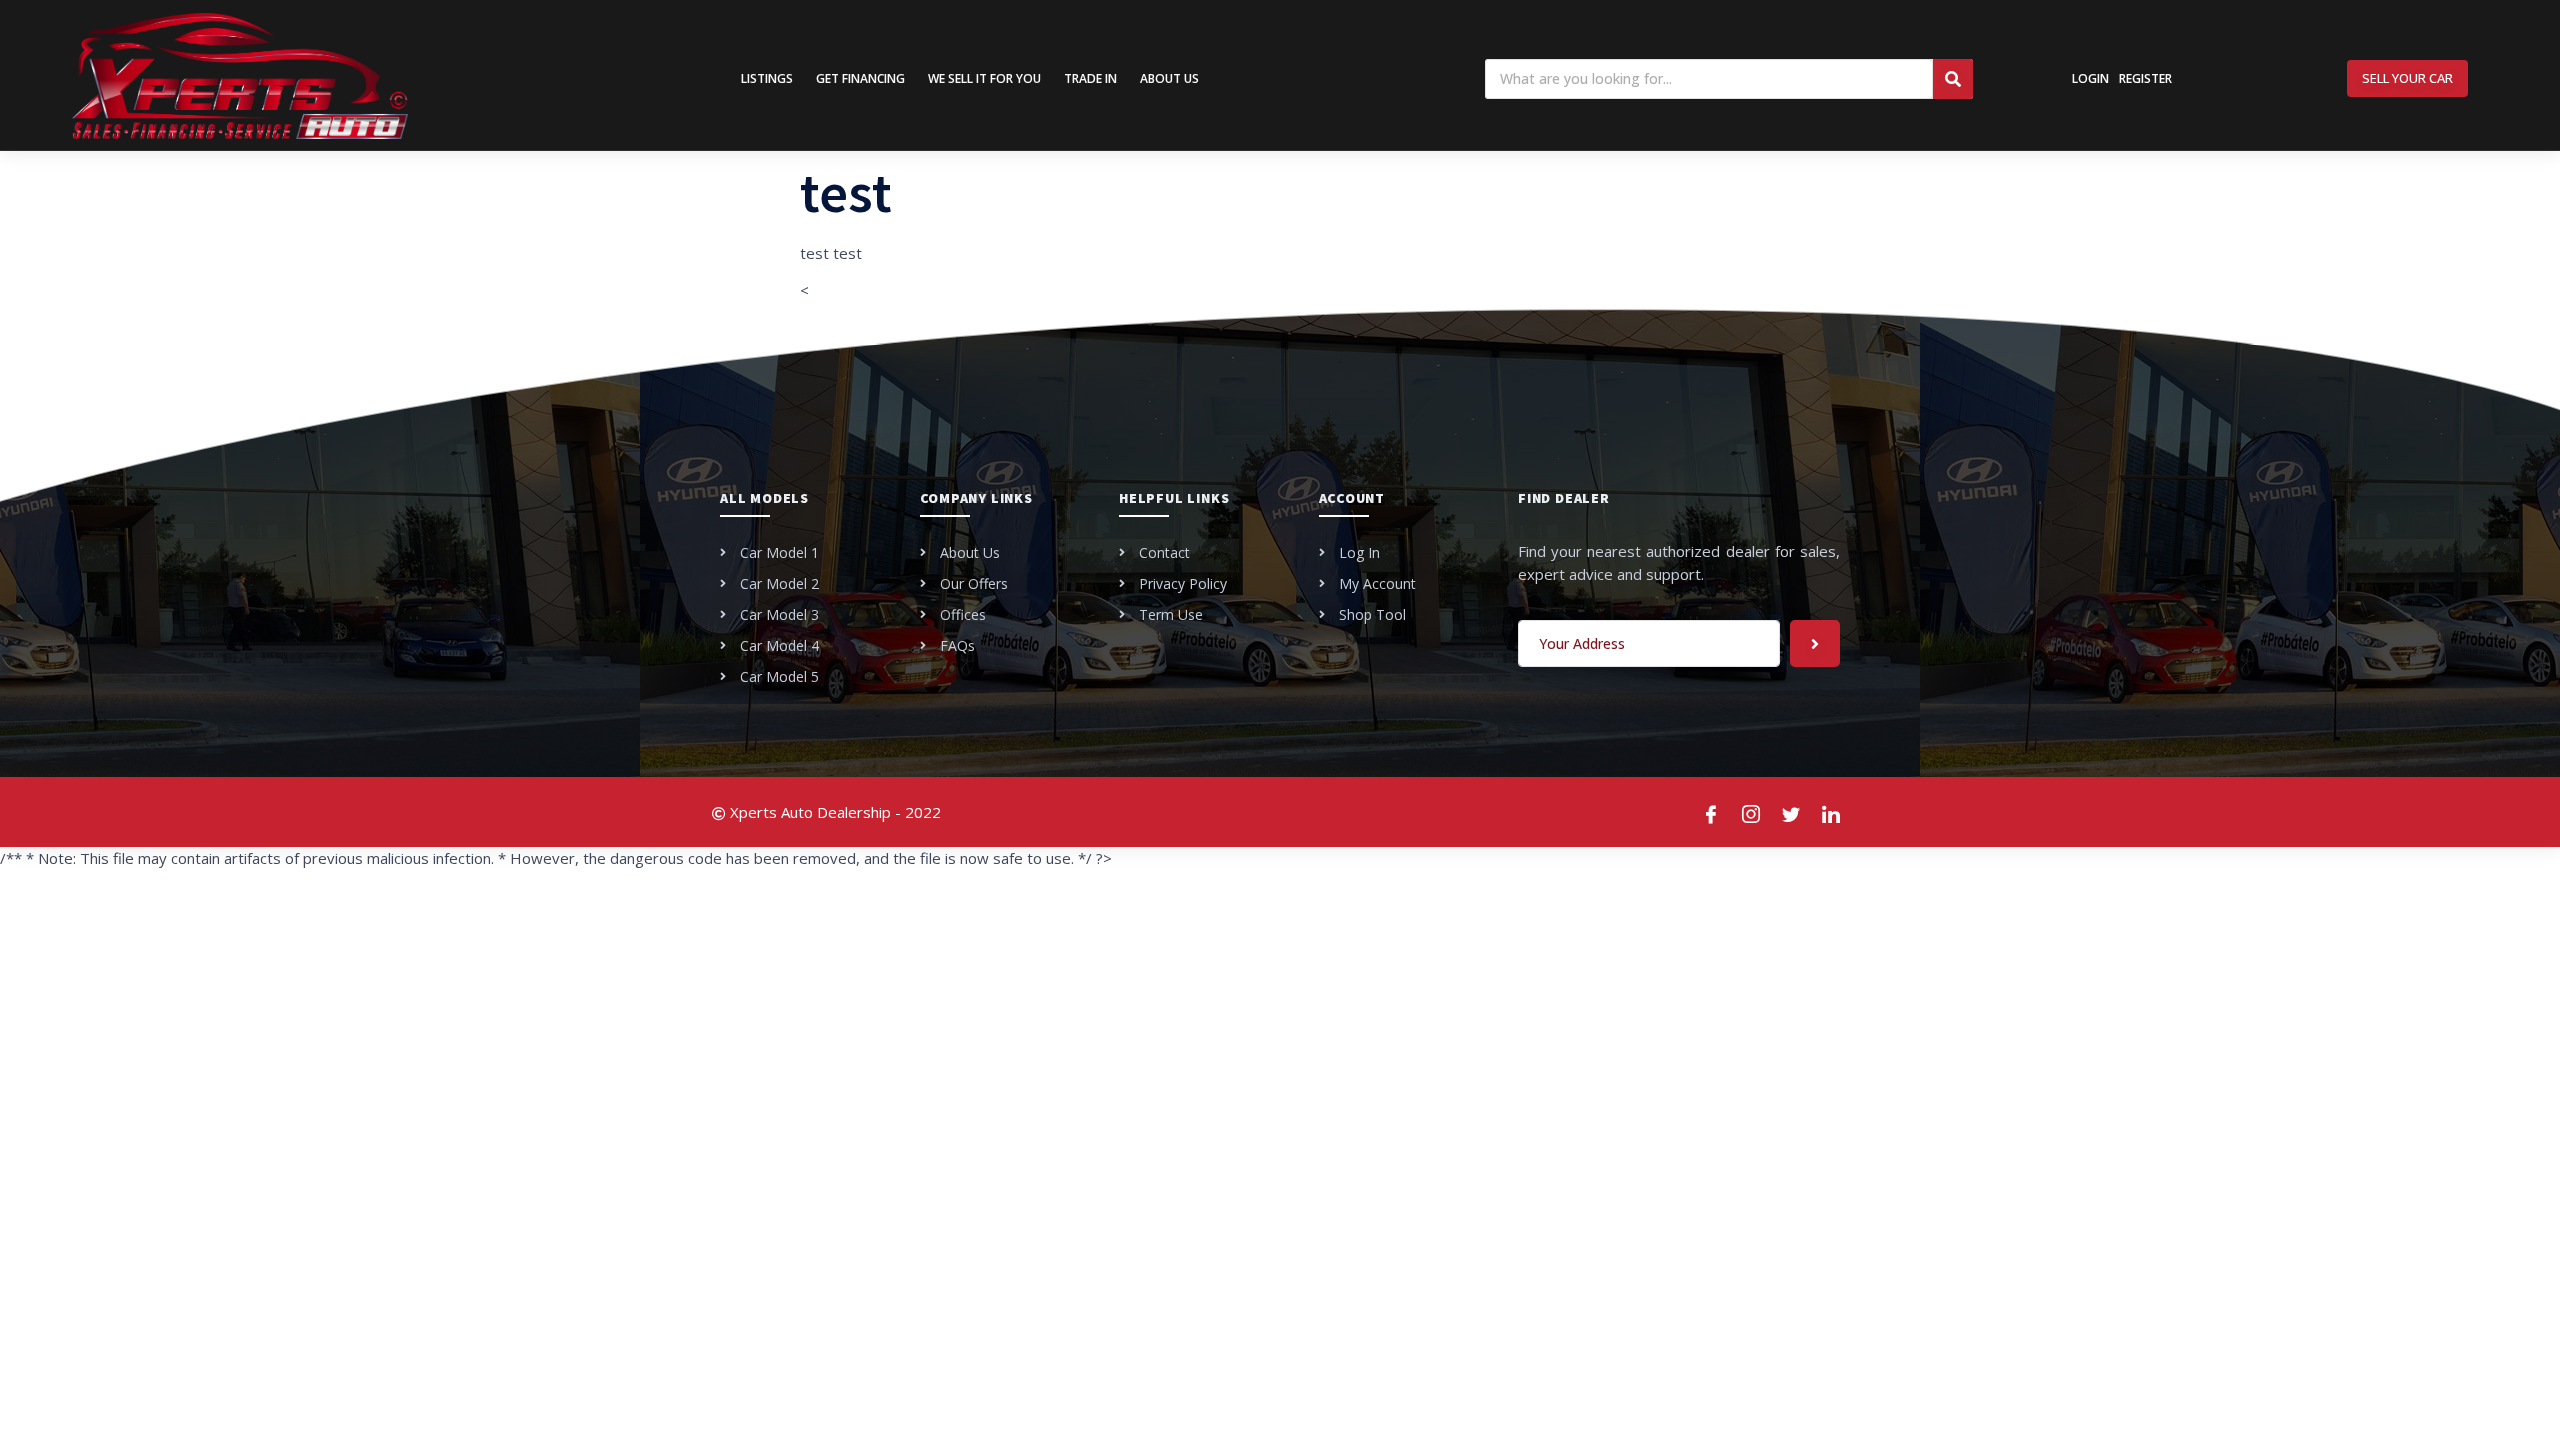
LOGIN (2090, 78)
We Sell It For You (984, 78)
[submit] (1815, 643)
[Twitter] (1792, 812)
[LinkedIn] (1832, 812)
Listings (767, 78)
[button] (2407, 78)
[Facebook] (1712, 812)
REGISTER (2145, 78)
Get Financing (860, 78)
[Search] (1953, 79)
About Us (1169, 78)
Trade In (1090, 78)
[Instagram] (1752, 812)
